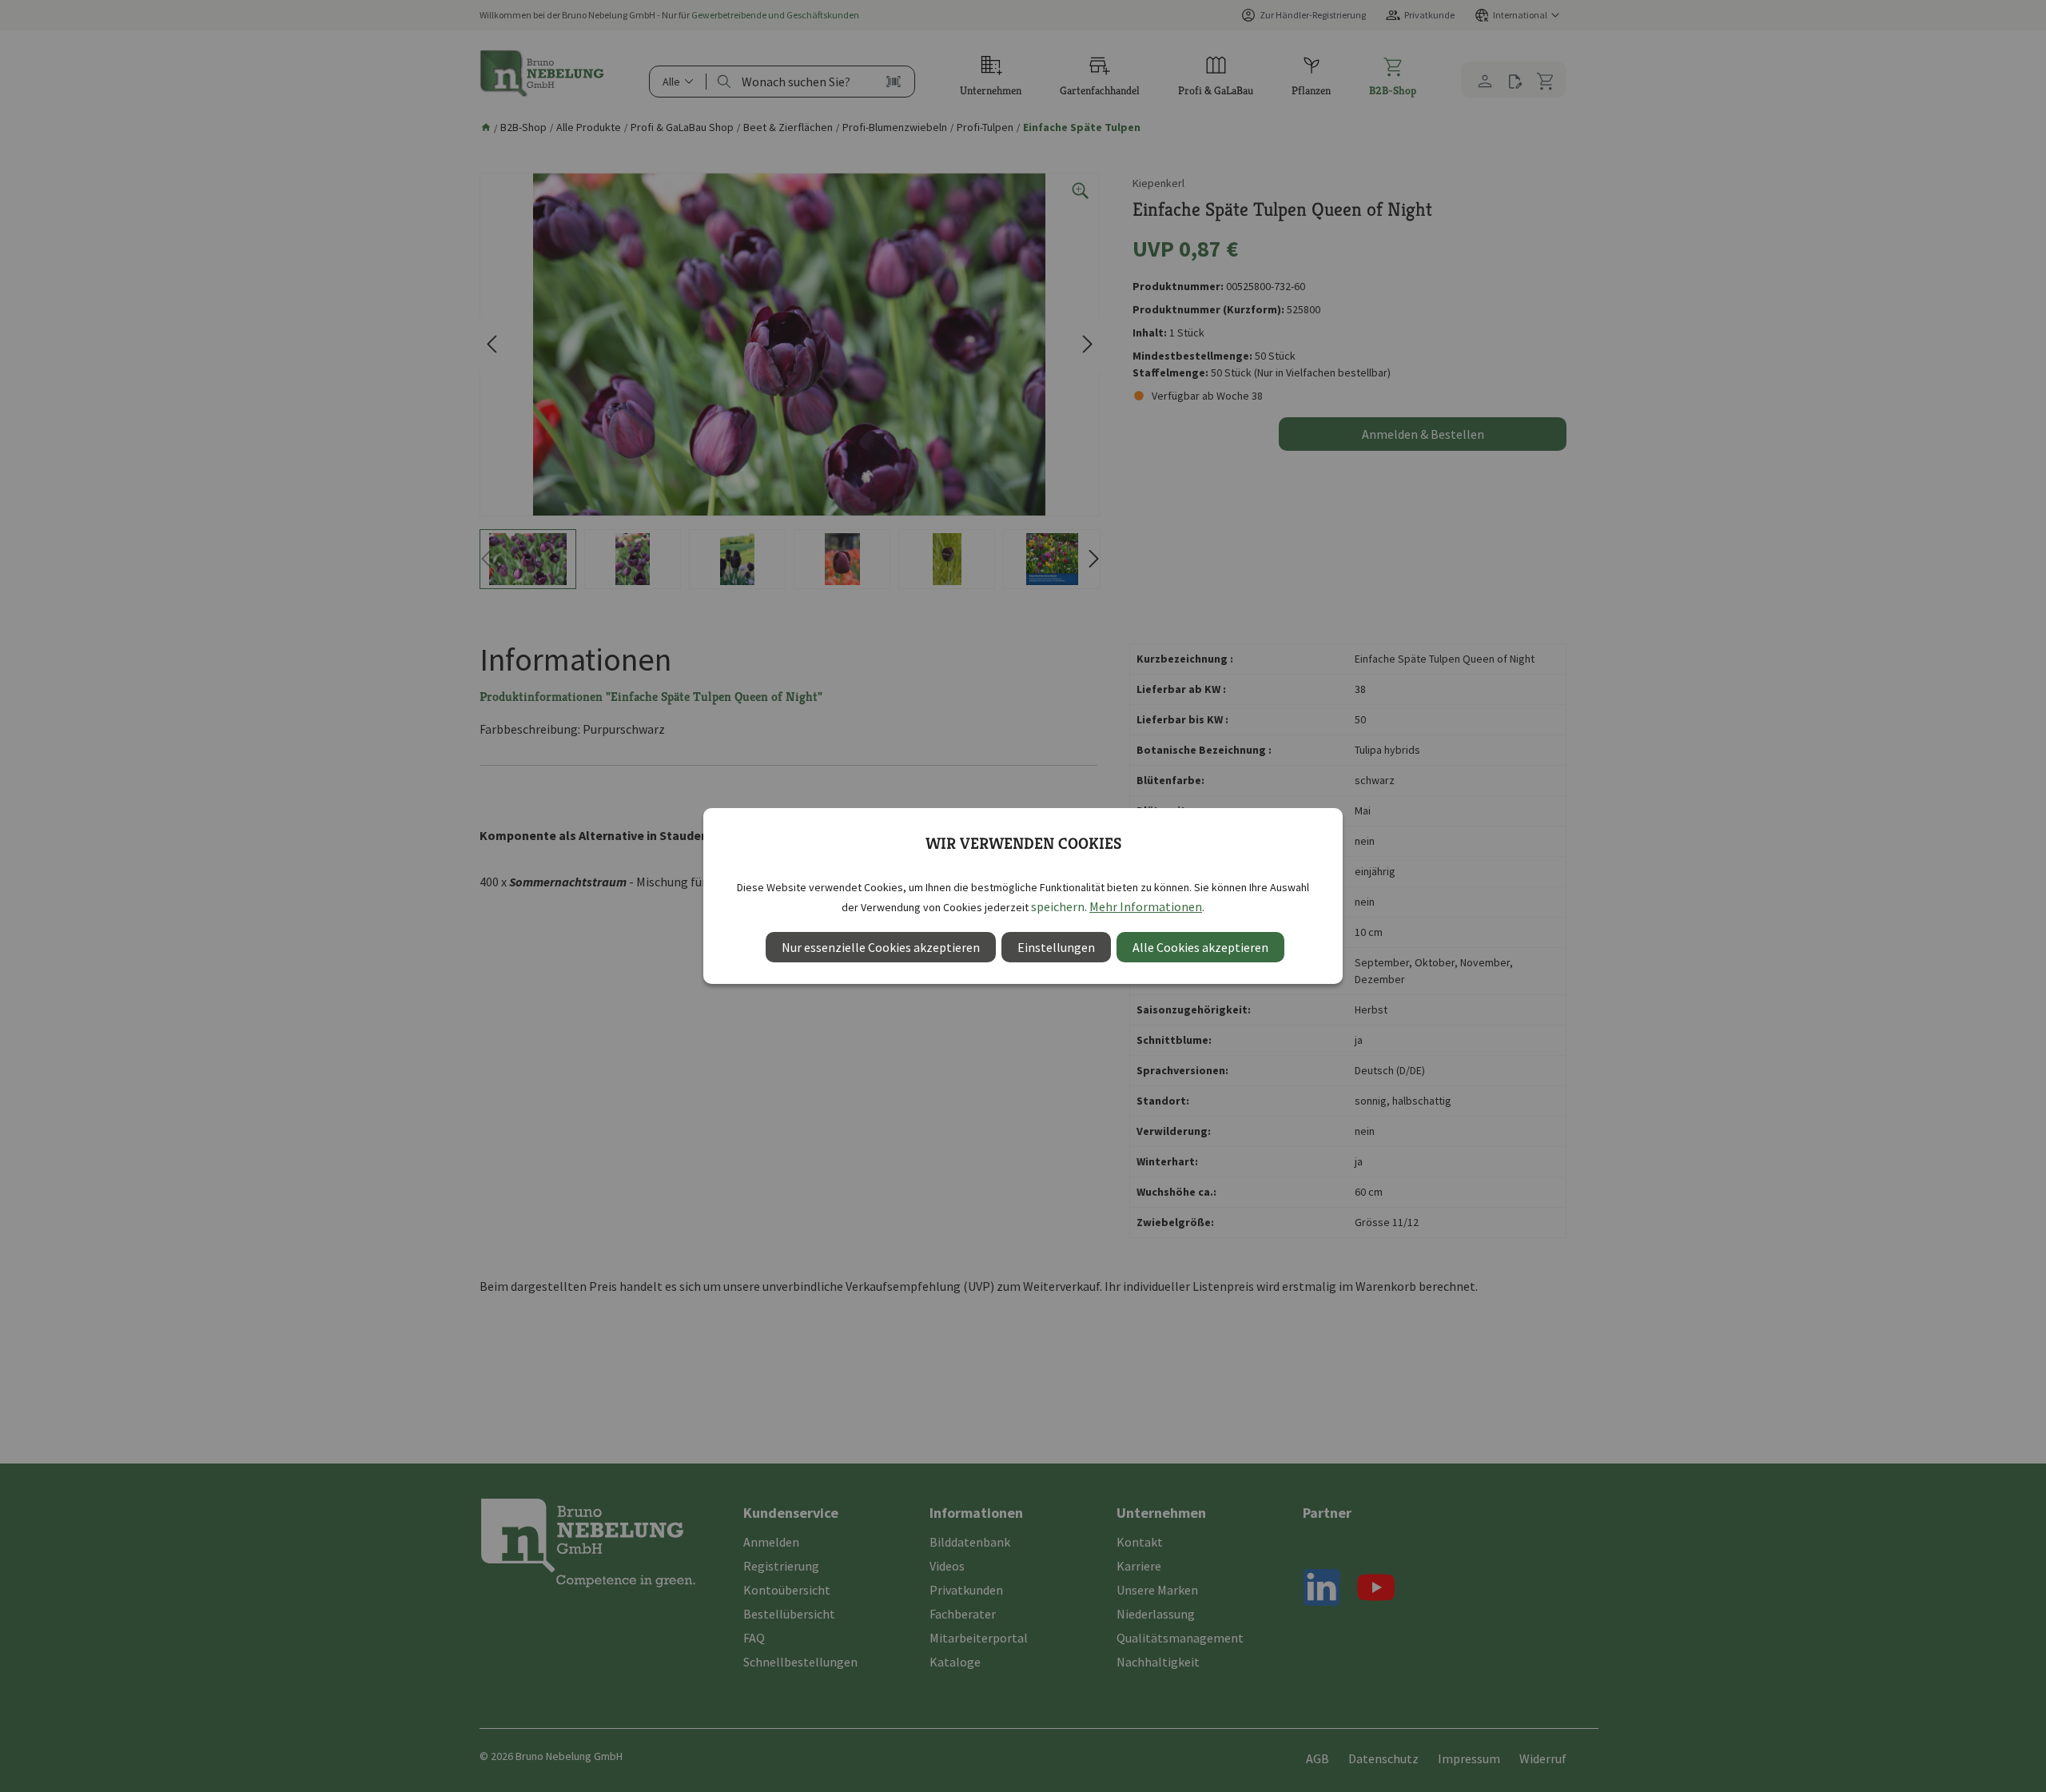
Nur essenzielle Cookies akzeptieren (881, 947)
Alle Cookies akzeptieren (1200, 947)
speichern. (1059, 906)
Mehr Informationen (1146, 906)
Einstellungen (1056, 947)
